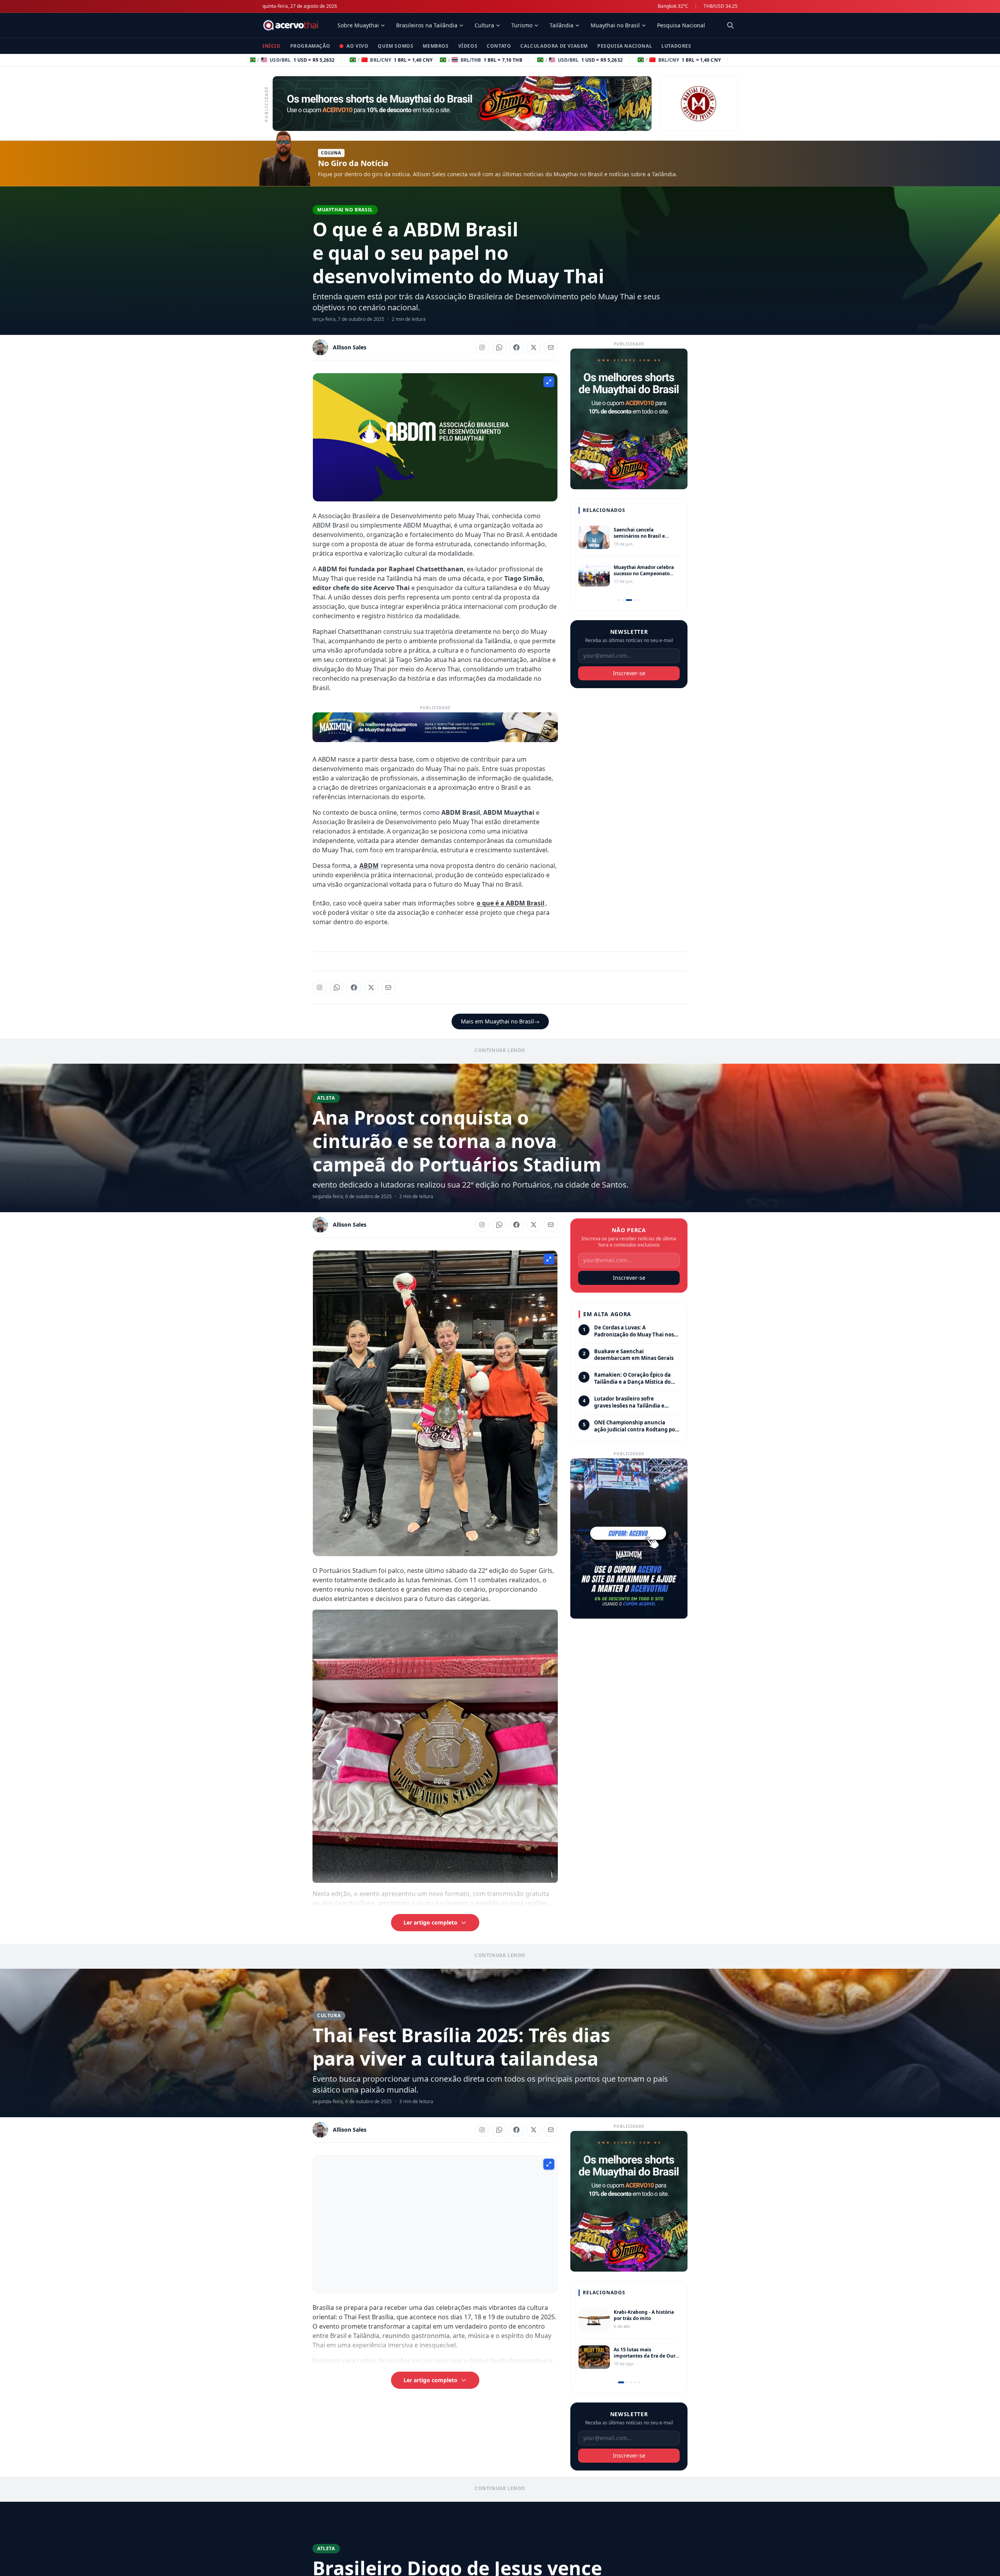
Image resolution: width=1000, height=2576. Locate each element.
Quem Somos (396, 46)
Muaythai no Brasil (615, 25)
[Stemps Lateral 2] (629, 419)
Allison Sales (350, 347)
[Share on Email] (551, 347)
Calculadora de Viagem (554, 46)
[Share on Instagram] (482, 347)
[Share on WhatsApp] (499, 347)
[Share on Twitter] (534, 347)
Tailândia (562, 25)
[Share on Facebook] (516, 347)
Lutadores (676, 46)
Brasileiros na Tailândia (427, 25)
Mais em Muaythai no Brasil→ (500, 1021)
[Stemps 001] (462, 104)
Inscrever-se (629, 673)
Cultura (484, 25)
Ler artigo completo (430, 1922)
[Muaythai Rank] (698, 104)
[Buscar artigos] (730, 25)
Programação (310, 46)
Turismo (522, 25)
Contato (499, 46)
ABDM (369, 866)
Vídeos (468, 46)
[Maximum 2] (629, 1539)
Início (272, 46)
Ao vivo (357, 46)
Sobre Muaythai (358, 25)
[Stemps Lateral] (629, 2201)
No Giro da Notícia (353, 163)
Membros (436, 46)
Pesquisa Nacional (681, 25)
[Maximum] (435, 727)
